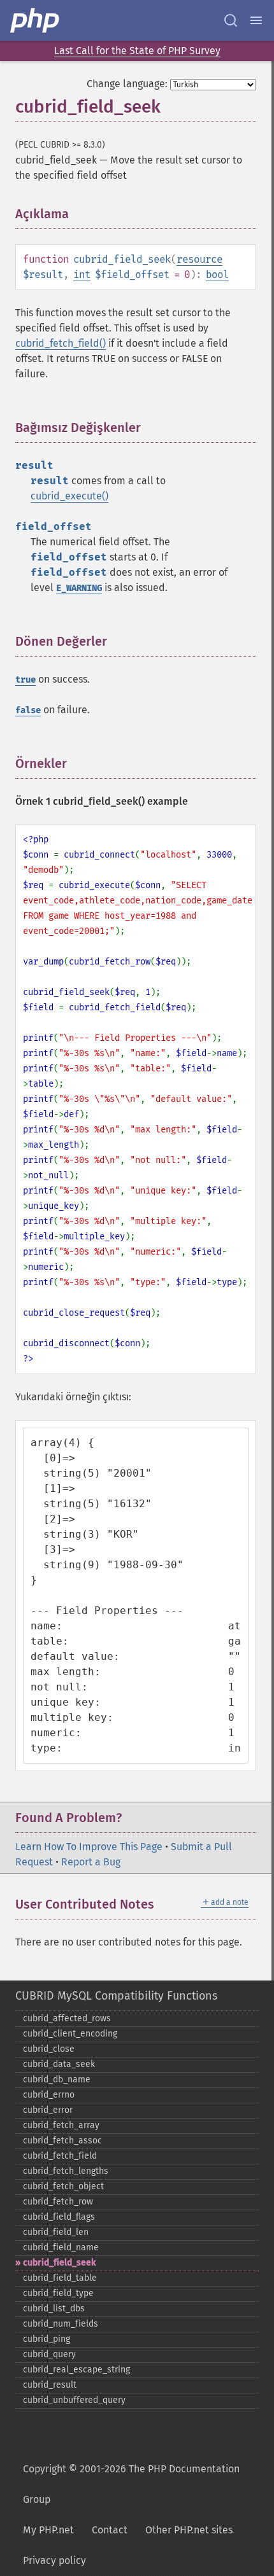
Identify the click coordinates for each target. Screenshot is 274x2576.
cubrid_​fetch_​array (61, 2125)
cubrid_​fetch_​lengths (66, 2171)
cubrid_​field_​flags (59, 2217)
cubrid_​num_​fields (61, 2324)
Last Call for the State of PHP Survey (137, 51)
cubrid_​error (48, 2110)
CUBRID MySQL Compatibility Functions (116, 1996)
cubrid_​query (49, 2354)
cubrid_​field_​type (58, 2293)
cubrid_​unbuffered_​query (74, 2400)
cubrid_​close (49, 2049)
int (82, 275)
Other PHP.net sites (189, 2530)
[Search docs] (231, 20)
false (28, 710)
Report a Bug (91, 1862)
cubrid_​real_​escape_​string (76, 2370)
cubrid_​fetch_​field (60, 2156)
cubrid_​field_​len (56, 2232)
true (25, 680)
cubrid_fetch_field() (61, 343)
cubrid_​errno (49, 2095)
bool (217, 275)
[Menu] (256, 20)
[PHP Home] (36, 20)
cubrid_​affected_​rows (67, 2018)
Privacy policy (54, 2560)
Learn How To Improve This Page (89, 1847)
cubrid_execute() (69, 496)
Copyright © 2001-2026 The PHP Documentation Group (131, 2484)
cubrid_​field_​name (61, 2247)
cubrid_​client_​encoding (70, 2034)
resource (199, 259)
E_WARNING (79, 588)
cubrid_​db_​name (57, 2079)
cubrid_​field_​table (60, 2278)
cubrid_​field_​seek (59, 2263)
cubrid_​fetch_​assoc (62, 2141)
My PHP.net (48, 2530)
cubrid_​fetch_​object (63, 2186)
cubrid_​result (50, 2385)
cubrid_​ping (47, 2339)
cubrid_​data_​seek (59, 2064)
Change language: (127, 84)
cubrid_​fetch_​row (58, 2202)
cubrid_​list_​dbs (54, 2308)
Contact (110, 2530)
